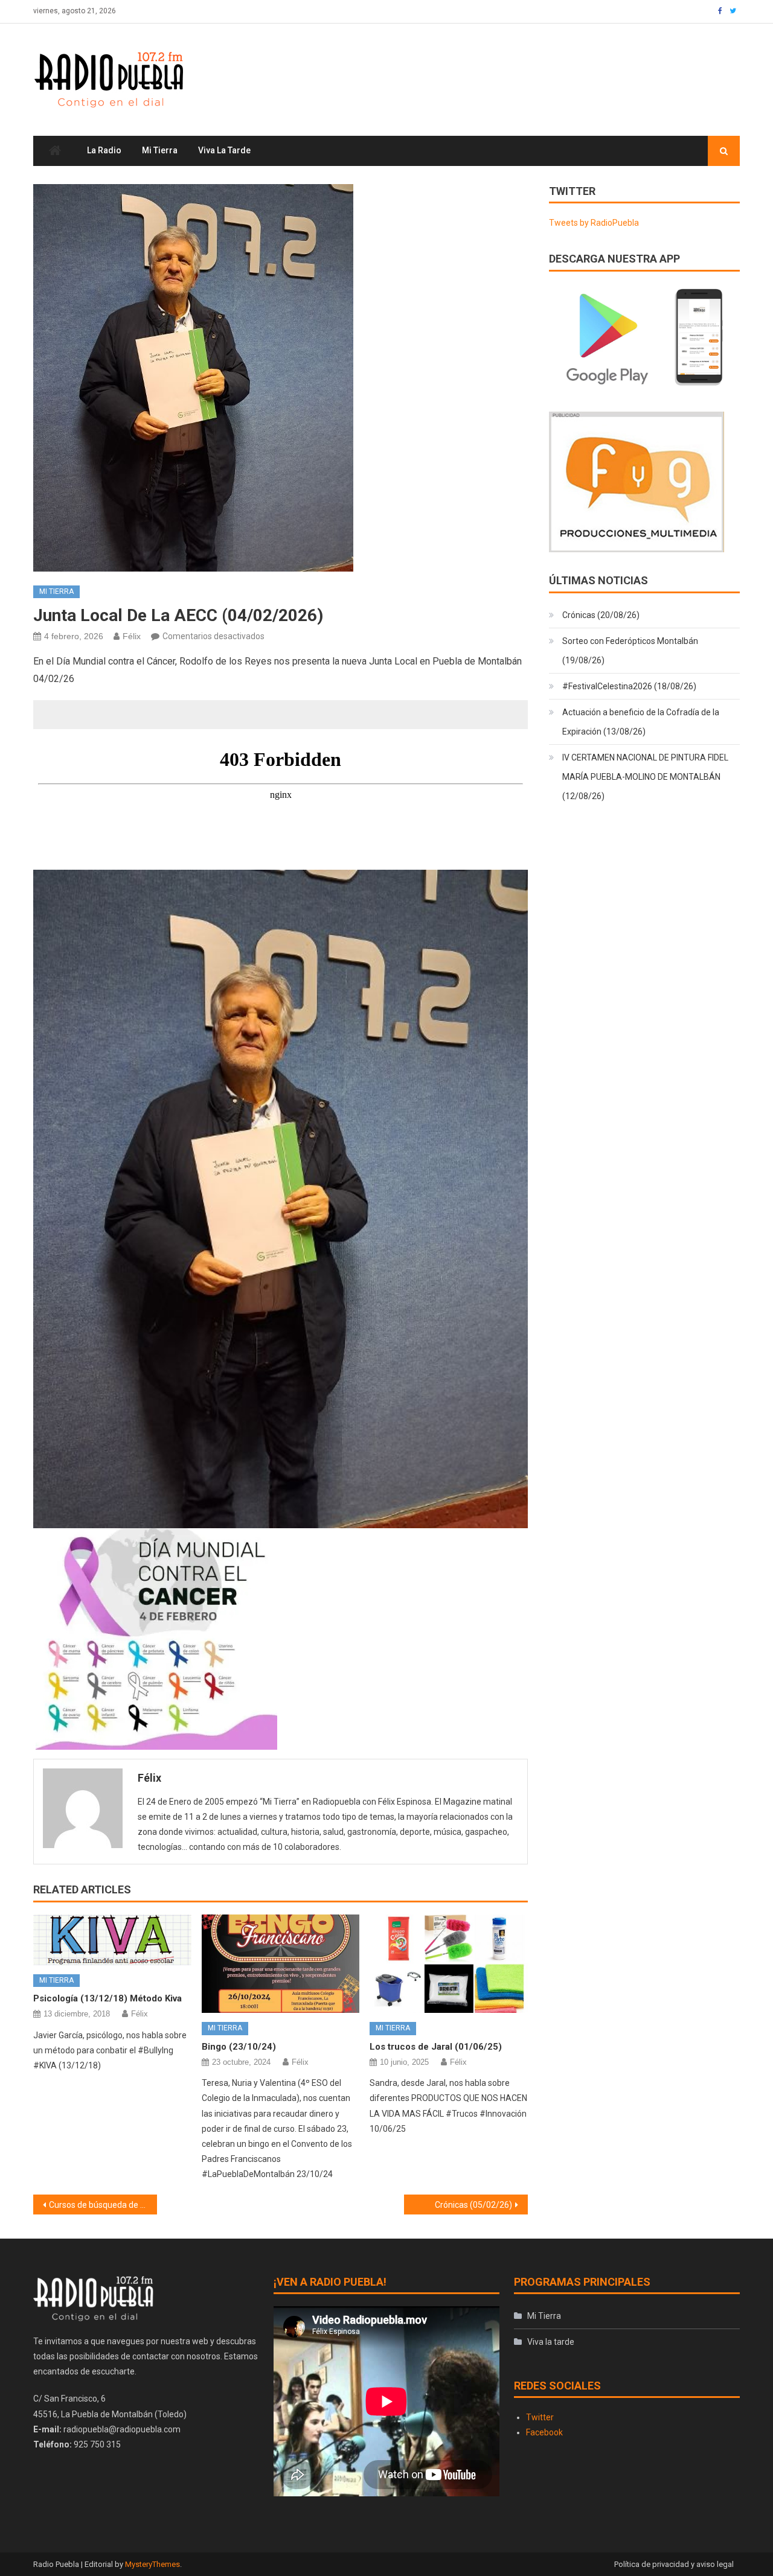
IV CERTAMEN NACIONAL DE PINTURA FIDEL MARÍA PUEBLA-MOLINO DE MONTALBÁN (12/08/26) (645, 777)
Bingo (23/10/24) (239, 2047)
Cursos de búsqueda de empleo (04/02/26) (103, 2205)
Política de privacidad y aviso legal (674, 2564)
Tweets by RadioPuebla (594, 223)
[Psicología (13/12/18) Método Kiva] (112, 1940)
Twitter (540, 2417)
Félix (132, 636)
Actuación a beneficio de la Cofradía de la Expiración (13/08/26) (641, 722)
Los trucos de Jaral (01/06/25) (436, 2047)
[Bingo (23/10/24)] (281, 1964)
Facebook (544, 2432)
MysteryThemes (152, 2564)
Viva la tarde (224, 150)
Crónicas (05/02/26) (473, 2205)
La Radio (104, 150)
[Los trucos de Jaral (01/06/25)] (449, 1964)
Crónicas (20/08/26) (601, 615)
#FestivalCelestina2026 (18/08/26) (629, 686)
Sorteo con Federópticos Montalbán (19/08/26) (630, 651)
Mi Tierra (160, 150)
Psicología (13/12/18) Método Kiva (107, 1998)
